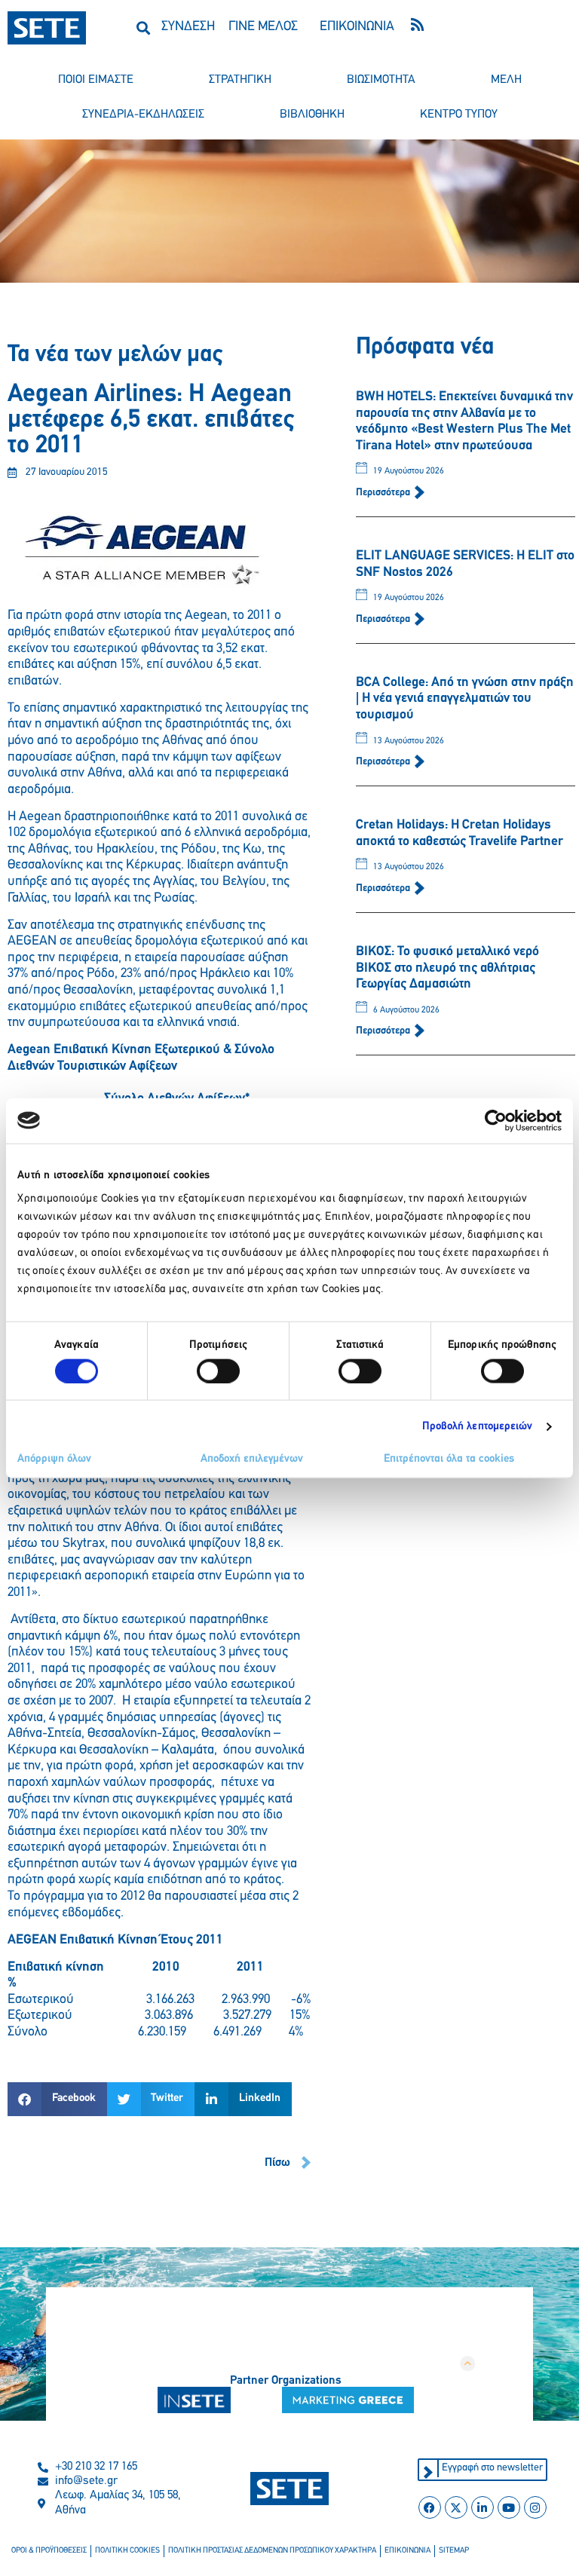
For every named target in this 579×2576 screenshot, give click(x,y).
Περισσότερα (384, 493)
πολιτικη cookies (127, 2551)
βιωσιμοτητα (381, 80)
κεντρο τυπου (459, 115)
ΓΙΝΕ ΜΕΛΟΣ (263, 27)
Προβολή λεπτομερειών (478, 1426)
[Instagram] (535, 2507)
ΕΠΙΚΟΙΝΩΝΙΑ (357, 27)
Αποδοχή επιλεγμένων (252, 1459)
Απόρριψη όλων (54, 1459)
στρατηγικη (240, 80)
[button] (144, 28)
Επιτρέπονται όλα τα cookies (449, 1459)
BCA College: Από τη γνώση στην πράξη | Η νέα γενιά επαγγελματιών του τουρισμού (465, 699)
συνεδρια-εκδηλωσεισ (143, 115)
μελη (506, 80)
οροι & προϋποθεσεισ (49, 2551)
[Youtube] (509, 2507)
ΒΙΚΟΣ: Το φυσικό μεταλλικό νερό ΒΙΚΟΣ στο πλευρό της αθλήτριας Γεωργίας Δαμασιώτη (447, 968)
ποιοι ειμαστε (96, 80)
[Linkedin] (482, 2507)
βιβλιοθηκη (312, 115)
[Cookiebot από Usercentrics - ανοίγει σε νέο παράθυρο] (496, 1120)
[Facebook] (430, 2507)
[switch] (218, 1371)
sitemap (454, 2551)
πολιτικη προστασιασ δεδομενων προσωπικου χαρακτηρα (272, 2551)
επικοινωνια (407, 2551)
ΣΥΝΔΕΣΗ (188, 27)
